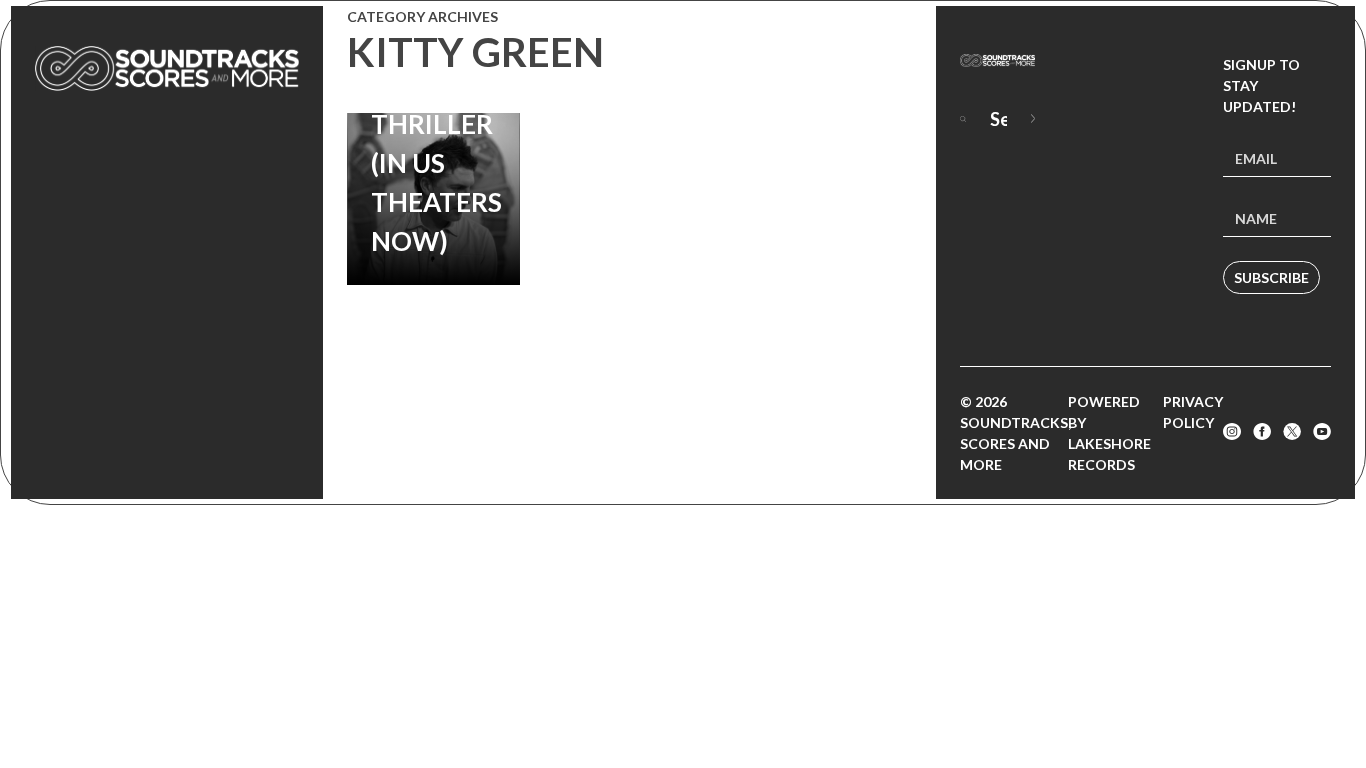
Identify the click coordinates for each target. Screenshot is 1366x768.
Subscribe (1271, 277)
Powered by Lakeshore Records (1109, 433)
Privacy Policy (1193, 412)
